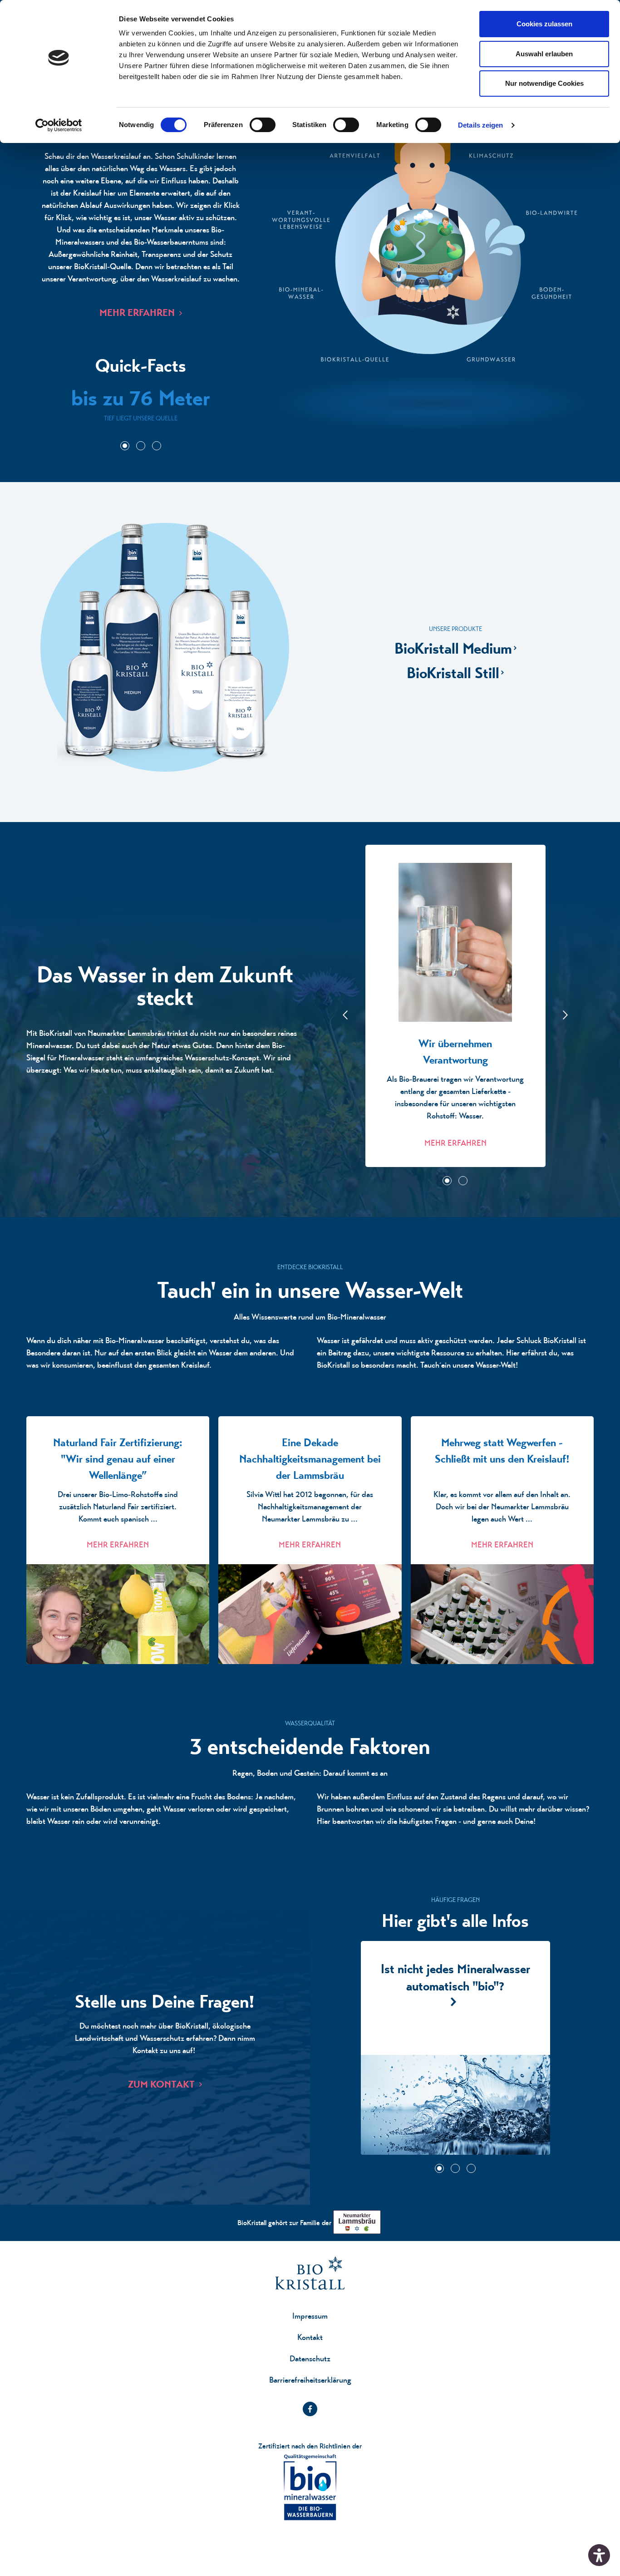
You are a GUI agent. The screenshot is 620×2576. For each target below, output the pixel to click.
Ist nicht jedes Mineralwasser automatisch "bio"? (455, 2048)
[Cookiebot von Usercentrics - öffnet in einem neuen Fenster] (59, 125)
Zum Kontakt (161, 2084)
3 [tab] (157, 446)
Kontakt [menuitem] (310, 2337)
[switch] (263, 125)
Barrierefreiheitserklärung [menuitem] (310, 2380)
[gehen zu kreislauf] (431, 266)
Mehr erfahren (137, 313)
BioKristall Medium (453, 648)
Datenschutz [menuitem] (310, 2358)
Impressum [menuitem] (310, 2316)
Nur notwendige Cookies (544, 83)
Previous (345, 1015)
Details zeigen (480, 125)
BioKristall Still (453, 673)
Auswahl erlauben (544, 54)
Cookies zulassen (544, 24)
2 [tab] (141, 446)
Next (565, 1015)
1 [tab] (125, 446)
